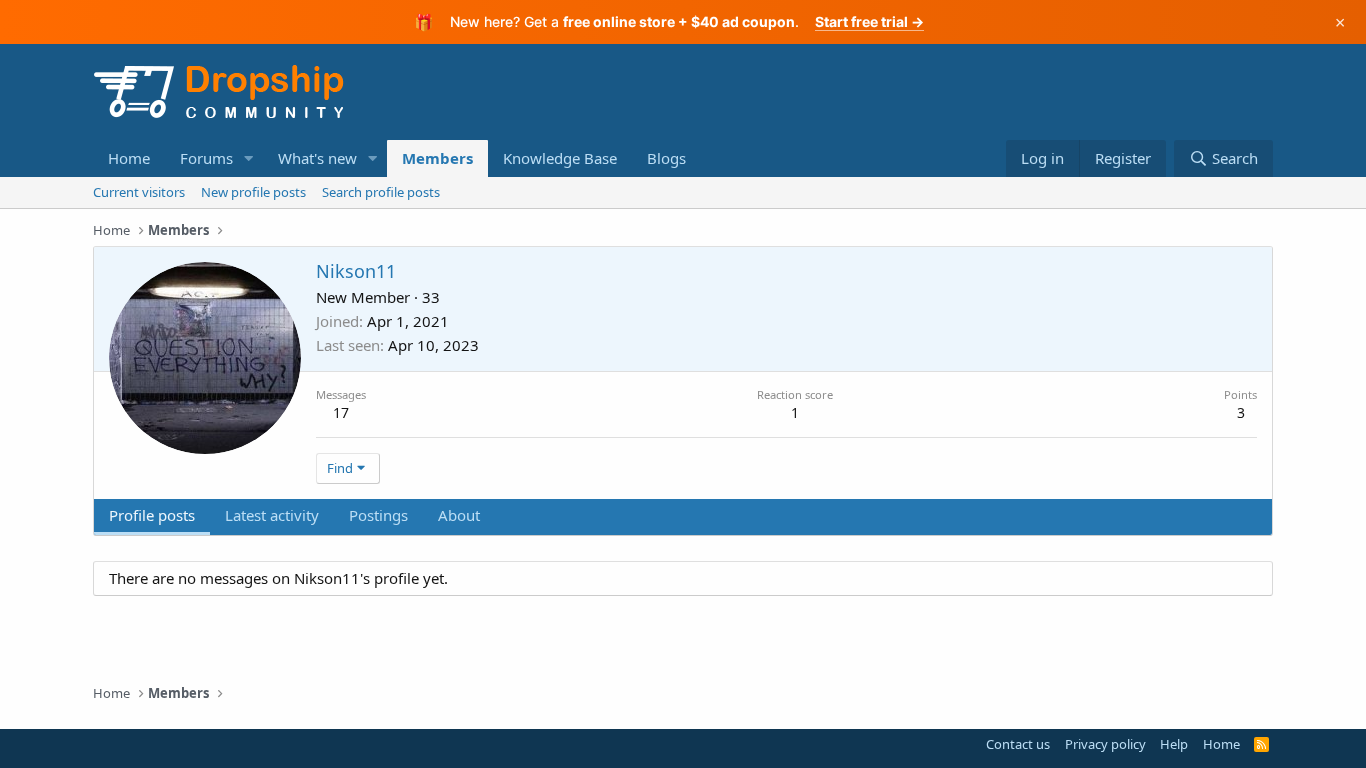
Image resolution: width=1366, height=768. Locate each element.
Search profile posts (381, 192)
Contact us (1018, 744)
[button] (249, 158)
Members (437, 158)
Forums (206, 158)
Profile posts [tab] (152, 515)
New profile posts (253, 192)
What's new (317, 158)
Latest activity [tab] (272, 515)
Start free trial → (869, 21)
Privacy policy (1105, 744)
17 (341, 412)
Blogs (666, 158)
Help (1174, 744)
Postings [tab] (378, 515)
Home (129, 158)
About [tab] (459, 515)
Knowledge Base (560, 158)
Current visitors (139, 192)
